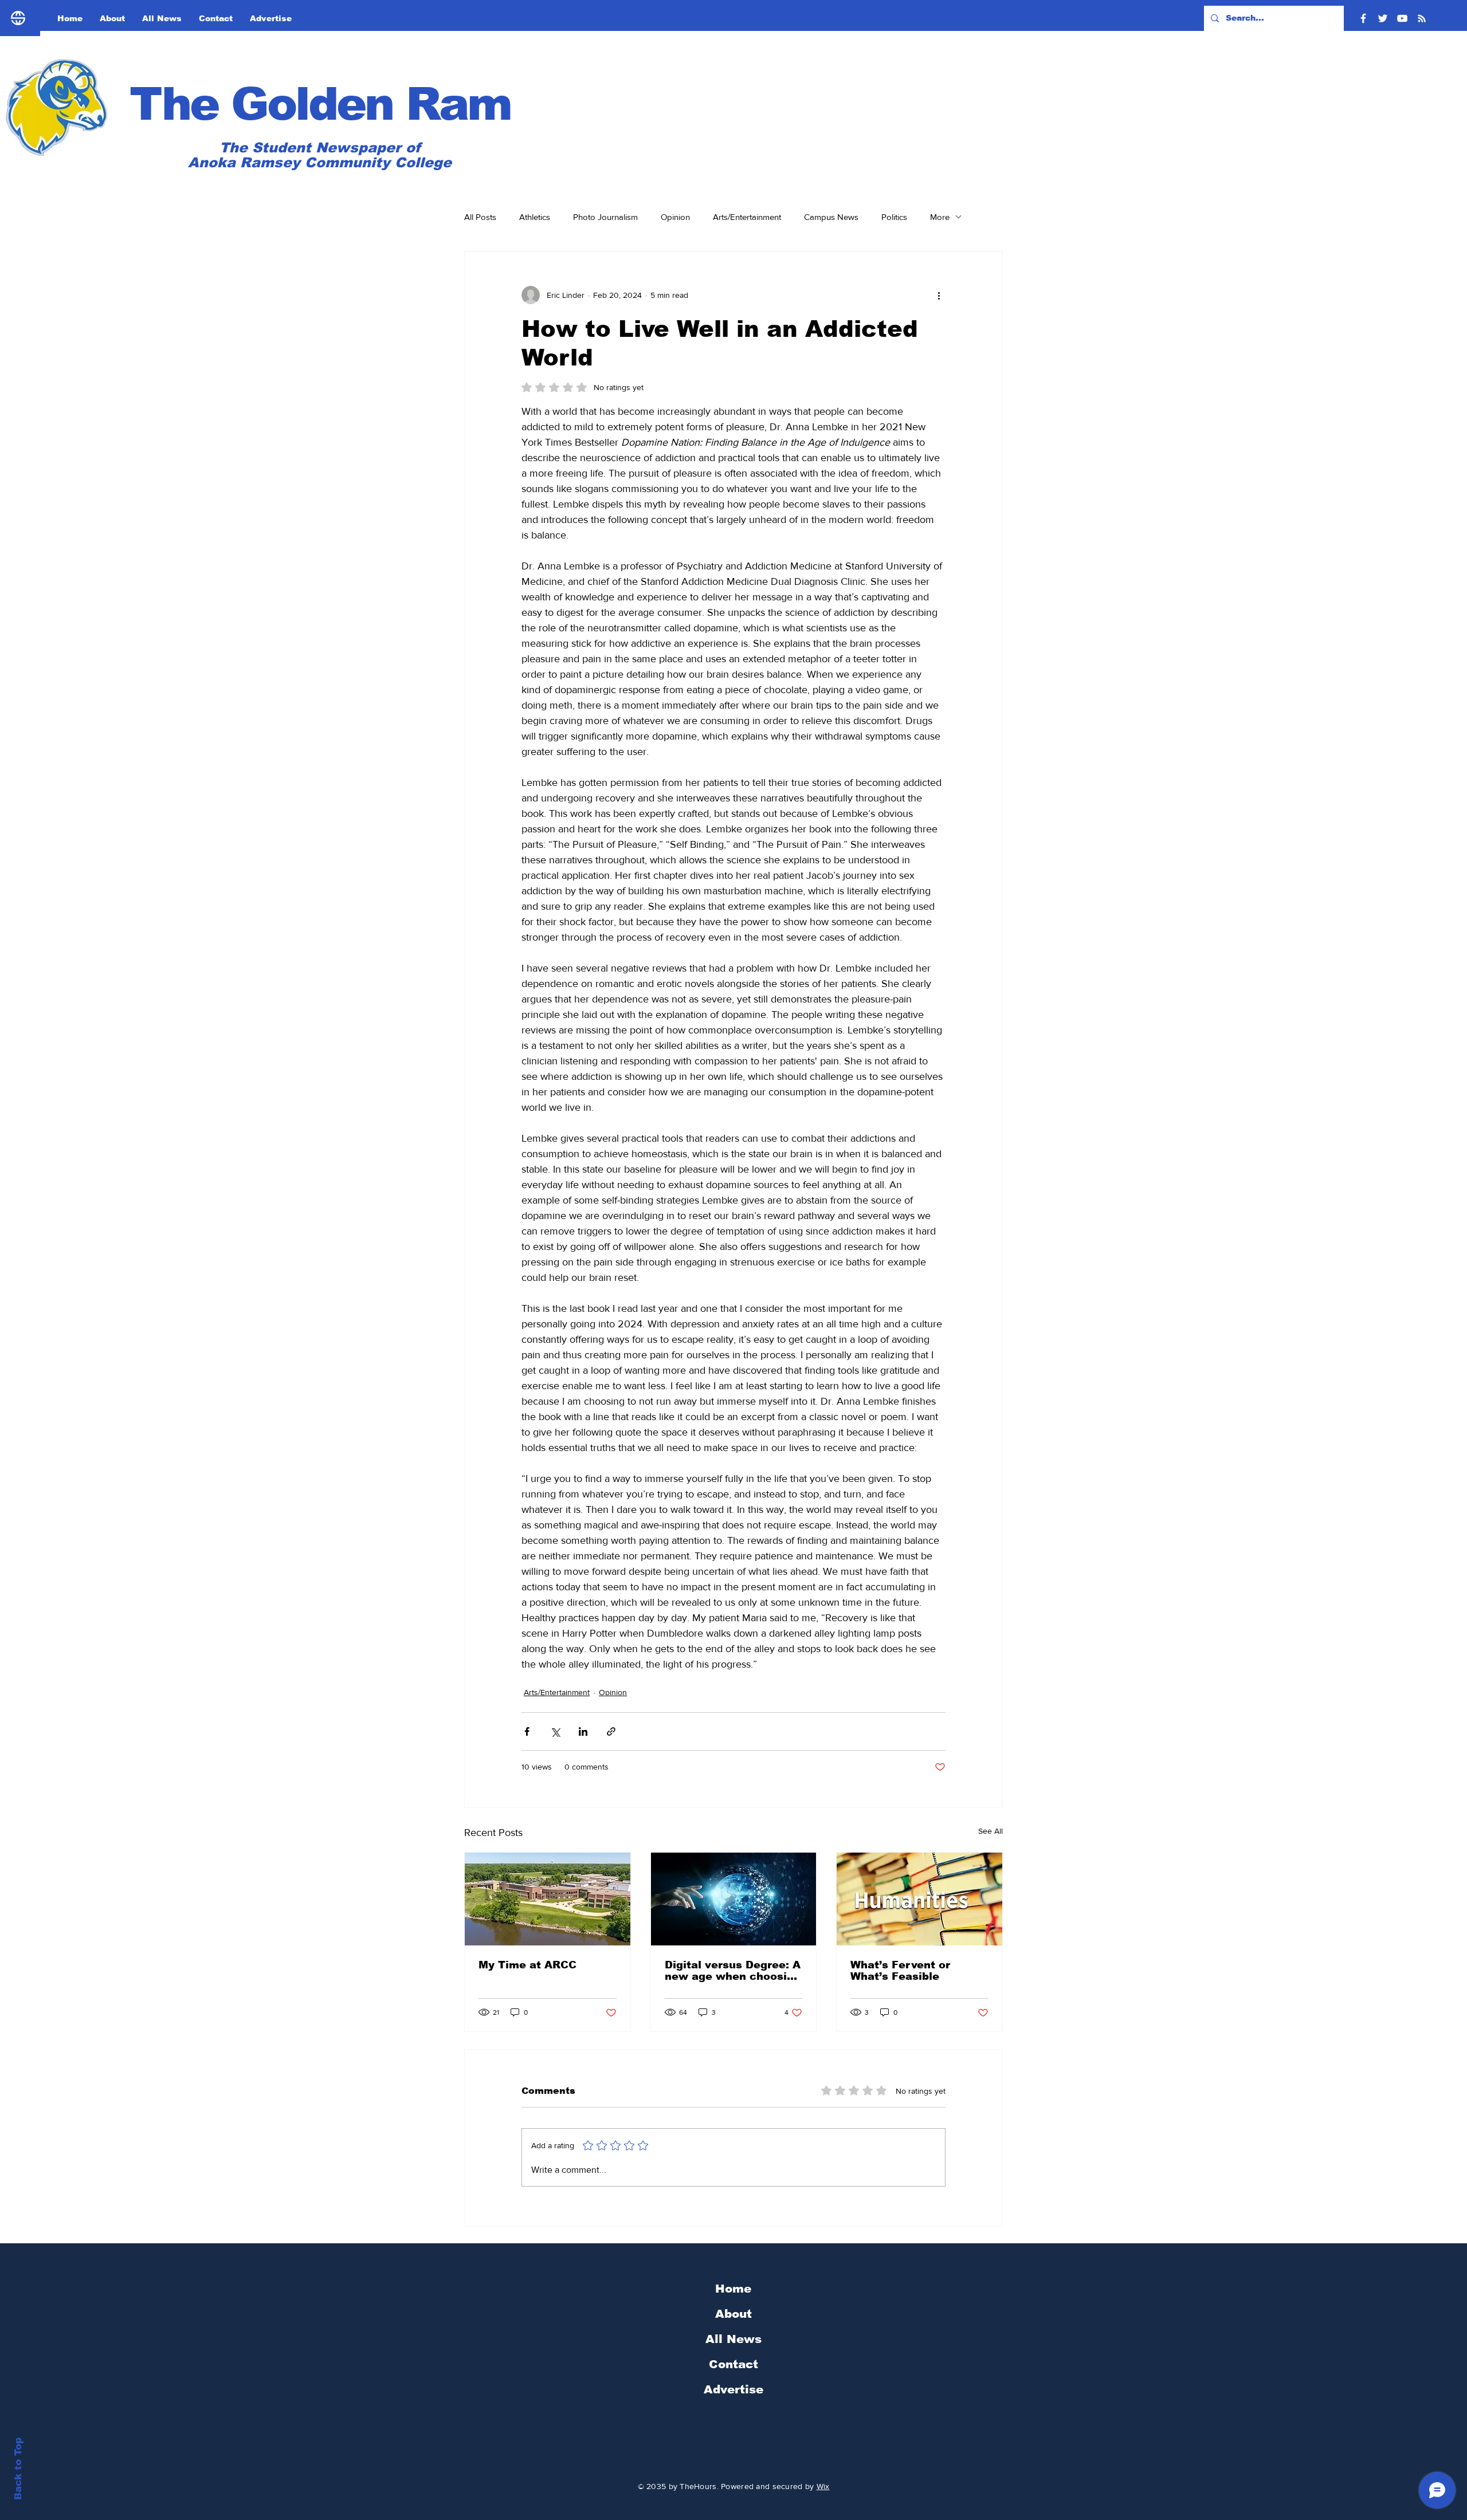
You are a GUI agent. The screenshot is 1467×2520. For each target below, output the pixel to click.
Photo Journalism (605, 217)
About (733, 2314)
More (940, 217)
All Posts (480, 217)
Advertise (733, 2389)
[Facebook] (1363, 18)
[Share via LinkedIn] (583, 1731)
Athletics (535, 217)
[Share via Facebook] (527, 1731)
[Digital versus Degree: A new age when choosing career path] (734, 1899)
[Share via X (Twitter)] (555, 1731)
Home (733, 2289)
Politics (894, 217)
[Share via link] (611, 1731)
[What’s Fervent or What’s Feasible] (919, 1899)
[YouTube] (1402, 18)
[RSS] (1422, 18)
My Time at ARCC (527, 1965)
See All (991, 1831)
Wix (823, 2486)
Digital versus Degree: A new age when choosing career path (733, 1971)
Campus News (831, 217)
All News (733, 2339)
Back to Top (18, 2469)
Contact (733, 2364)
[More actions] (939, 295)
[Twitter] (1383, 18)
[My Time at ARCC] (548, 1899)
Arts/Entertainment (747, 217)
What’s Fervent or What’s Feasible (900, 1971)
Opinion (675, 217)
